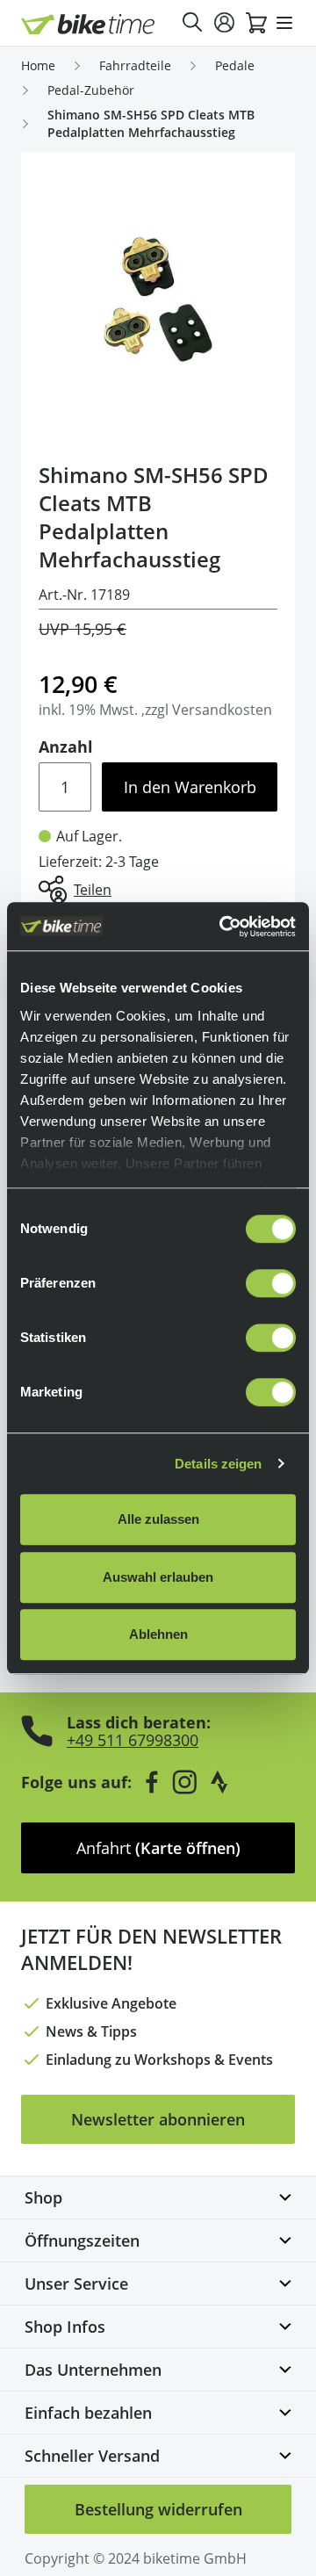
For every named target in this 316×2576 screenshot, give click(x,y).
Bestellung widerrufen (158, 2509)
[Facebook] (152, 1782)
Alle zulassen (158, 1519)
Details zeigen (218, 1464)
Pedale (235, 65)
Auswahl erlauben (158, 1577)
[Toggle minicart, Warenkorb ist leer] (256, 23)
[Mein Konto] (225, 23)
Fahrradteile (135, 65)
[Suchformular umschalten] (193, 23)
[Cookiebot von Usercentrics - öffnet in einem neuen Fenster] (223, 927)
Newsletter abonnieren (158, 2119)
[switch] (271, 1283)
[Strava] (219, 1782)
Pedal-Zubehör (91, 90)
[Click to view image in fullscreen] (158, 299)
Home (38, 65)
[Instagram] (184, 1782)
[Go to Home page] (88, 24)
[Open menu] (284, 23)
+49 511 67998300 (133, 1740)
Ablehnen (158, 1634)
